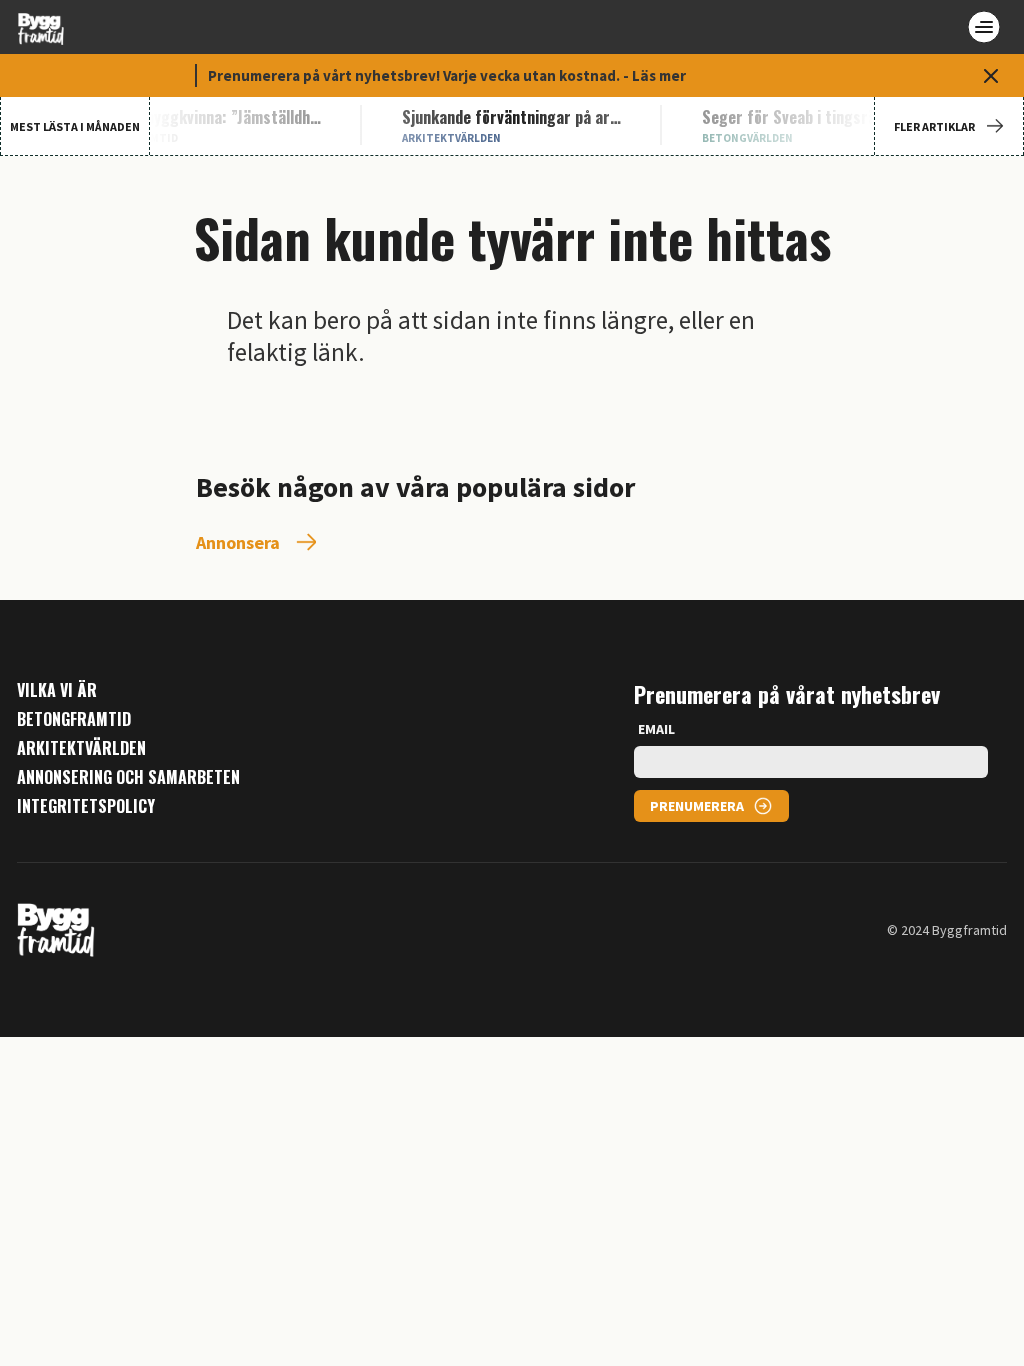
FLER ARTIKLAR (934, 126)
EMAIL (656, 729)
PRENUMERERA (697, 806)
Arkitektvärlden (81, 748)
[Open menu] (984, 27)
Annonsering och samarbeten (128, 777)
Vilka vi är (57, 690)
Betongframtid (74, 719)
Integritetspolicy (86, 806)
